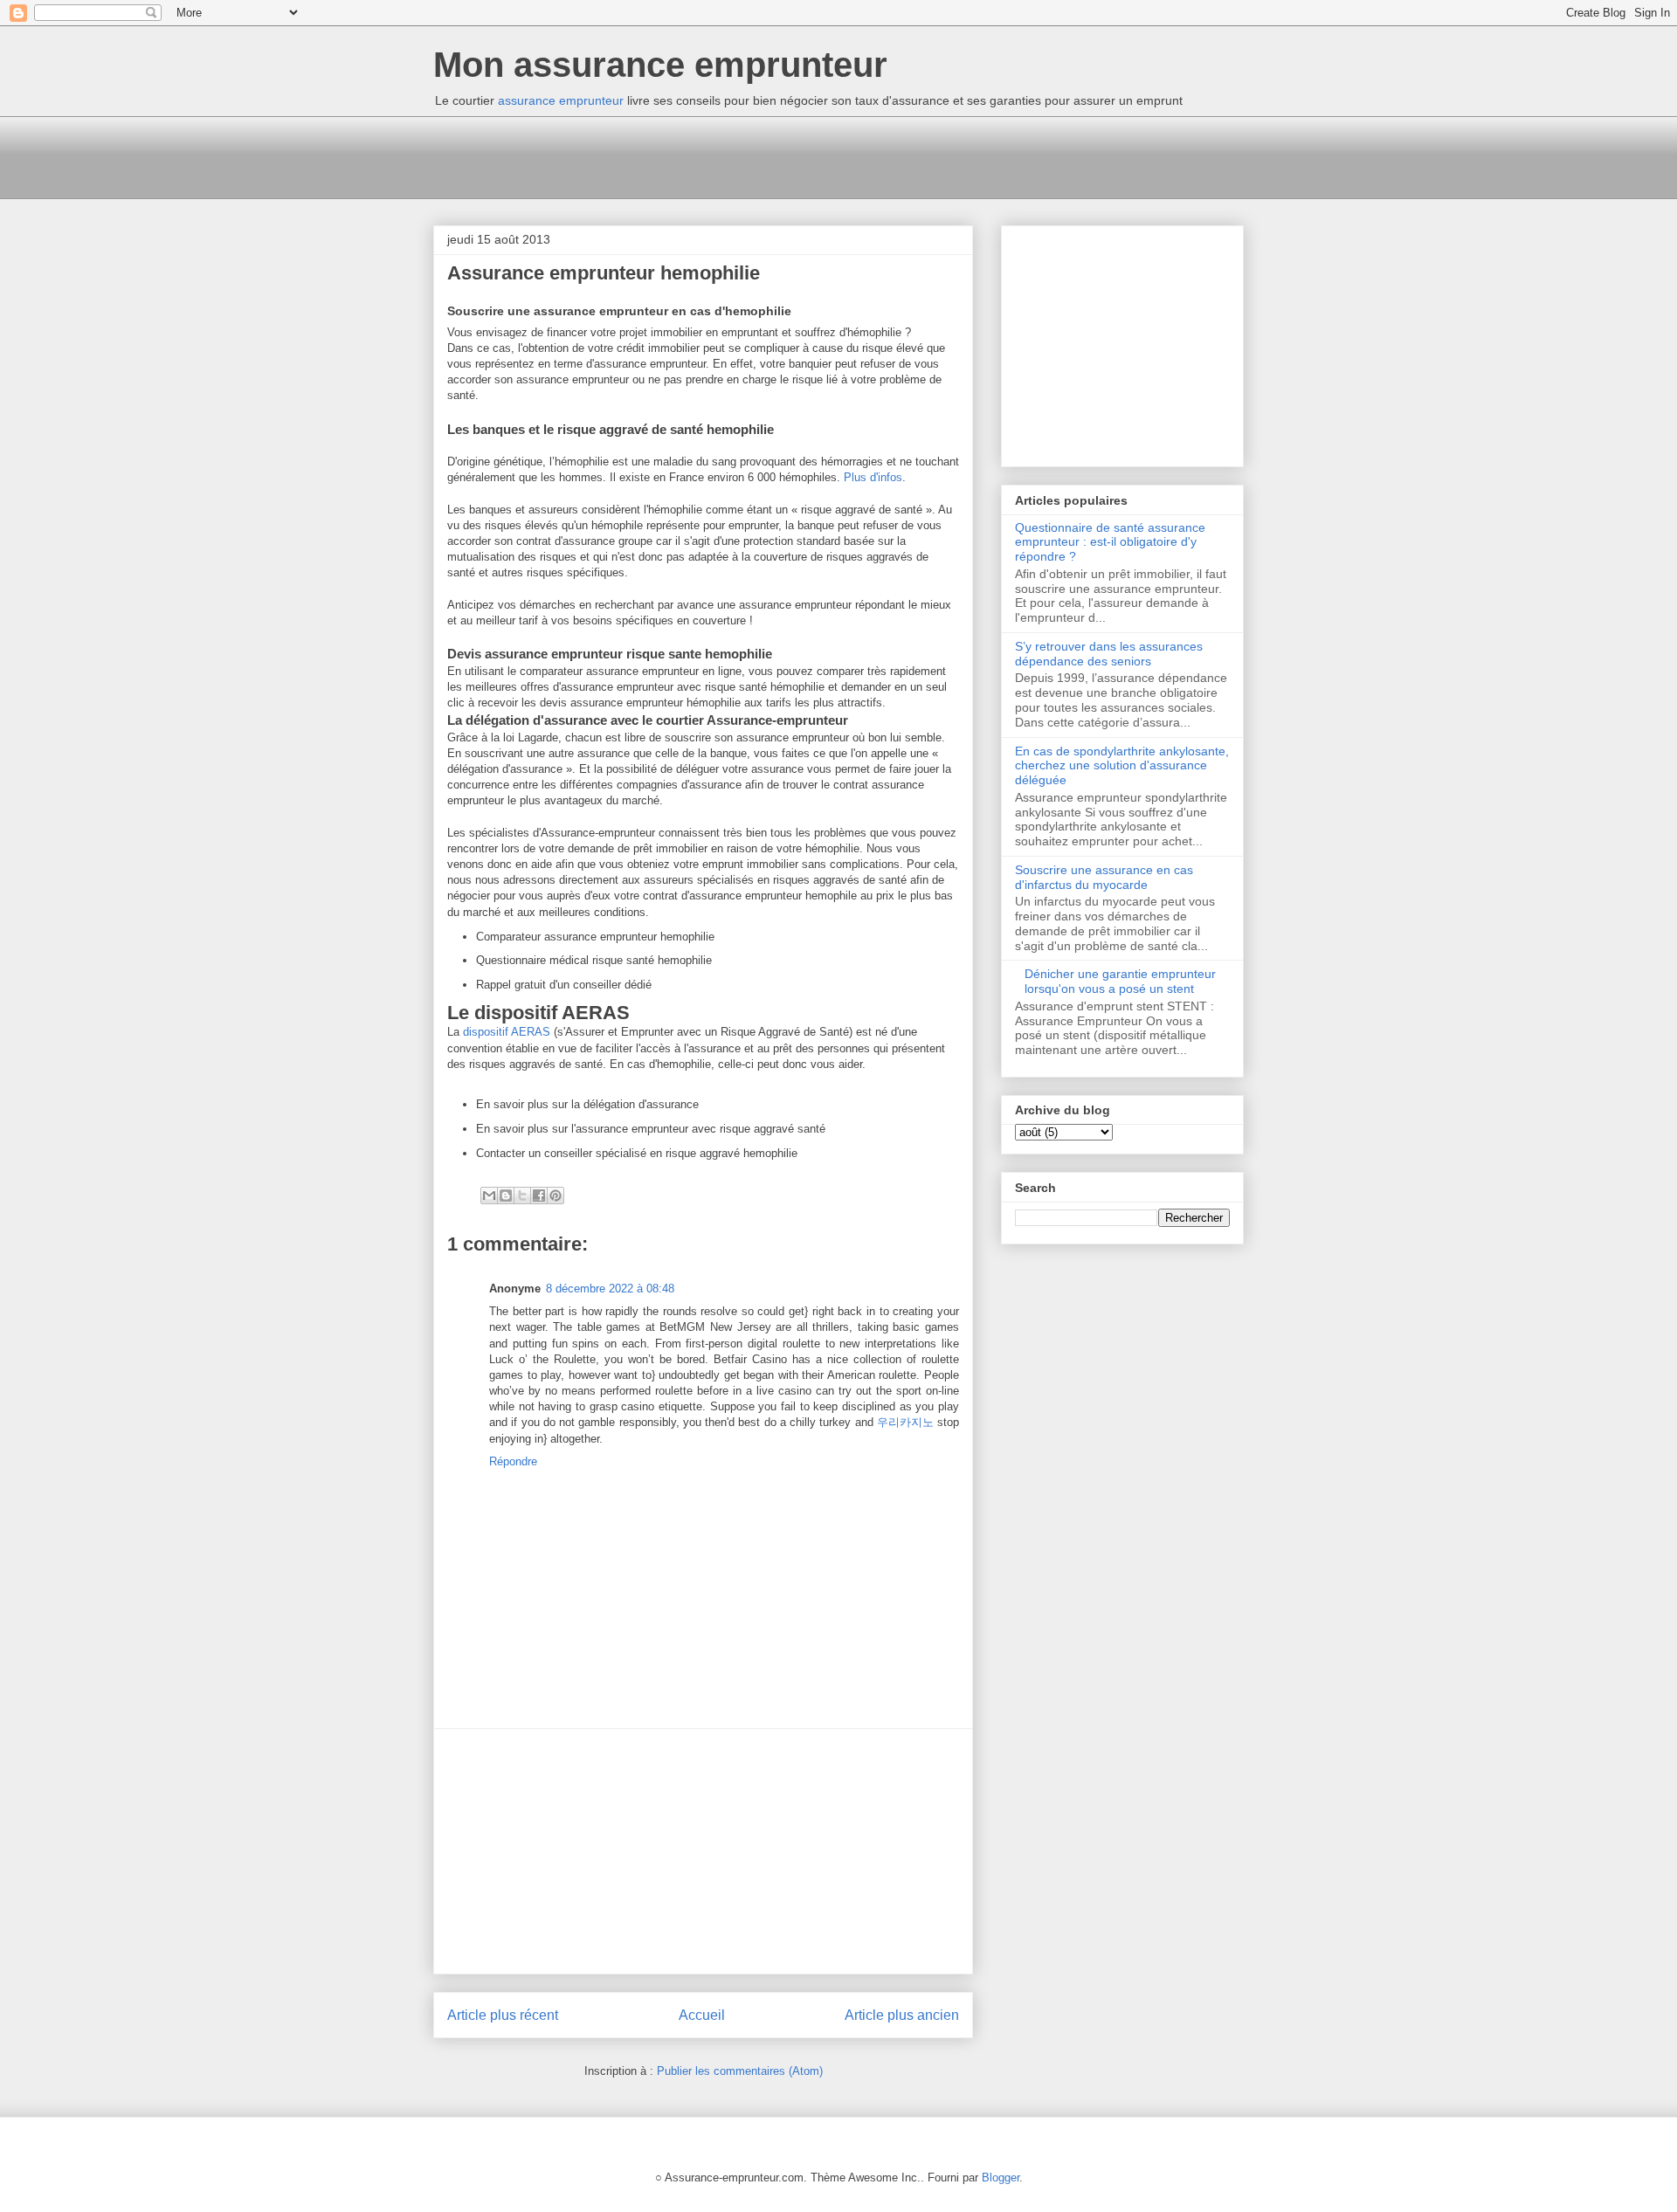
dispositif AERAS (507, 1032)
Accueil (702, 2015)
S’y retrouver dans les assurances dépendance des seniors (1109, 654)
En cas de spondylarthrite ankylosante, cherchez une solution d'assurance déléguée (1122, 766)
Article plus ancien (902, 2015)
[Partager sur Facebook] (539, 1196)
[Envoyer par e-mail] (489, 1196)
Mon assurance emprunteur (660, 65)
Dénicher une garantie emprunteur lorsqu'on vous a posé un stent (1120, 981)
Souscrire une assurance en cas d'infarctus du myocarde (1104, 877)
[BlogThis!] (506, 1196)
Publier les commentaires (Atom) (740, 2071)
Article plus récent (503, 2015)
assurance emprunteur (561, 100)
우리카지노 (905, 1422)
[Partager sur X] (522, 1196)
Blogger (1001, 2178)
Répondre (513, 1461)
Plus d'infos (873, 477)
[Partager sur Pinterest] (556, 1196)
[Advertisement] (751, 155)
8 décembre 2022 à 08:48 (610, 1289)
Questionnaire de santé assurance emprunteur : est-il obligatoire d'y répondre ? (1110, 542)
